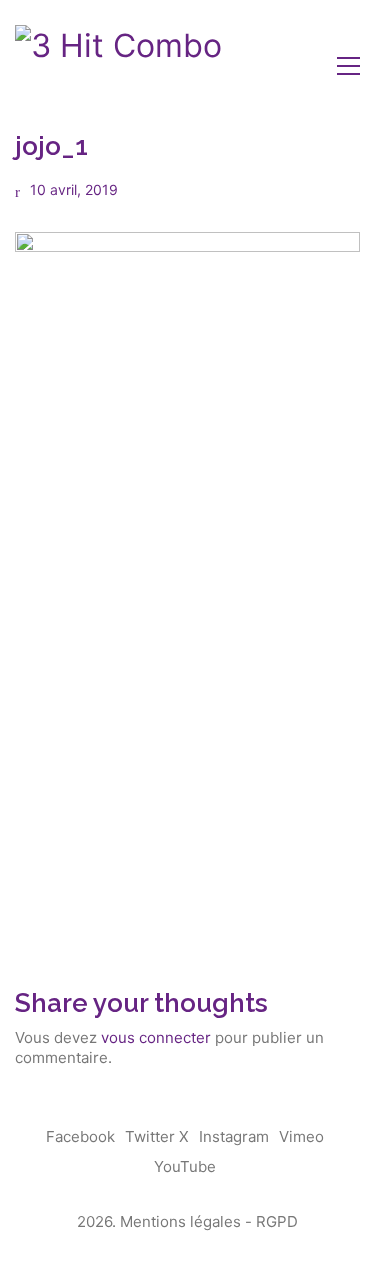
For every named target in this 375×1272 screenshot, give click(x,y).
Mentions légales (180, 1221)
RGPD (277, 1221)
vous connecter (156, 1037)
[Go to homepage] (118, 66)
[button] (348, 66)
